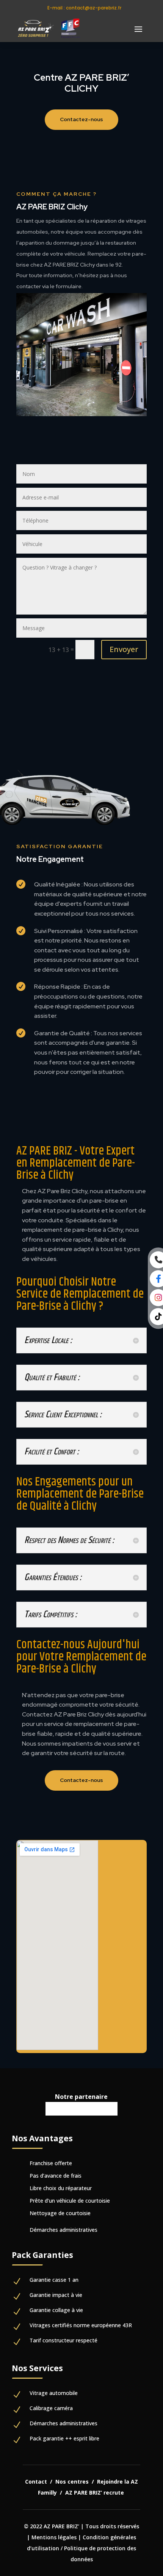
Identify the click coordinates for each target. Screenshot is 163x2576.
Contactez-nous (81, 119)
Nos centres (72, 2482)
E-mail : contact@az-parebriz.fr (84, 8)
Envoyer (124, 649)
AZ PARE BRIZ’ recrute (95, 2493)
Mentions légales (54, 2537)
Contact (36, 2482)
